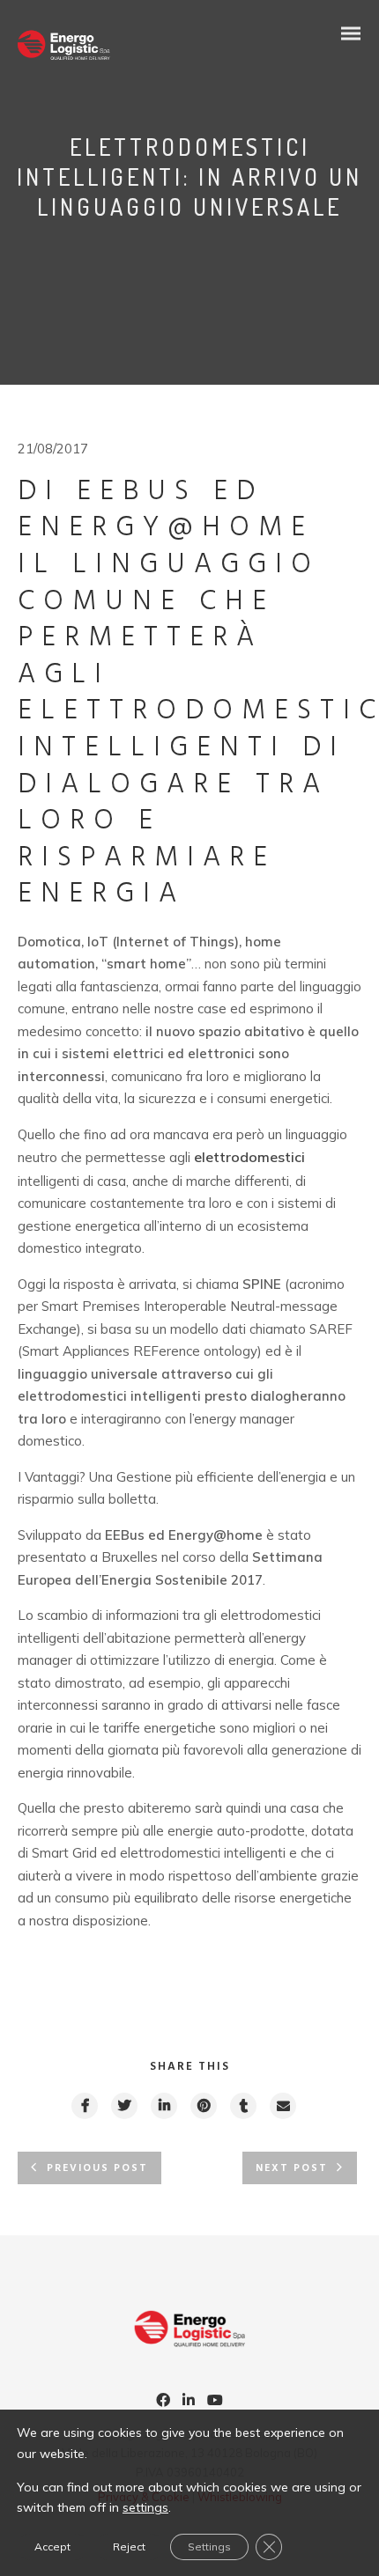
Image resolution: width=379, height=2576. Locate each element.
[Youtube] (215, 2402)
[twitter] (123, 2106)
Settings (209, 2547)
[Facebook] (163, 2402)
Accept (52, 2547)
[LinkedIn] (189, 2402)
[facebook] (84, 2106)
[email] (282, 2106)
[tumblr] (242, 2106)
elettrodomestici (249, 1157)
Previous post (97, 2168)
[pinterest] (203, 2106)
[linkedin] (163, 2106)
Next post (292, 2168)
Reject (129, 2547)
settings (145, 2507)
